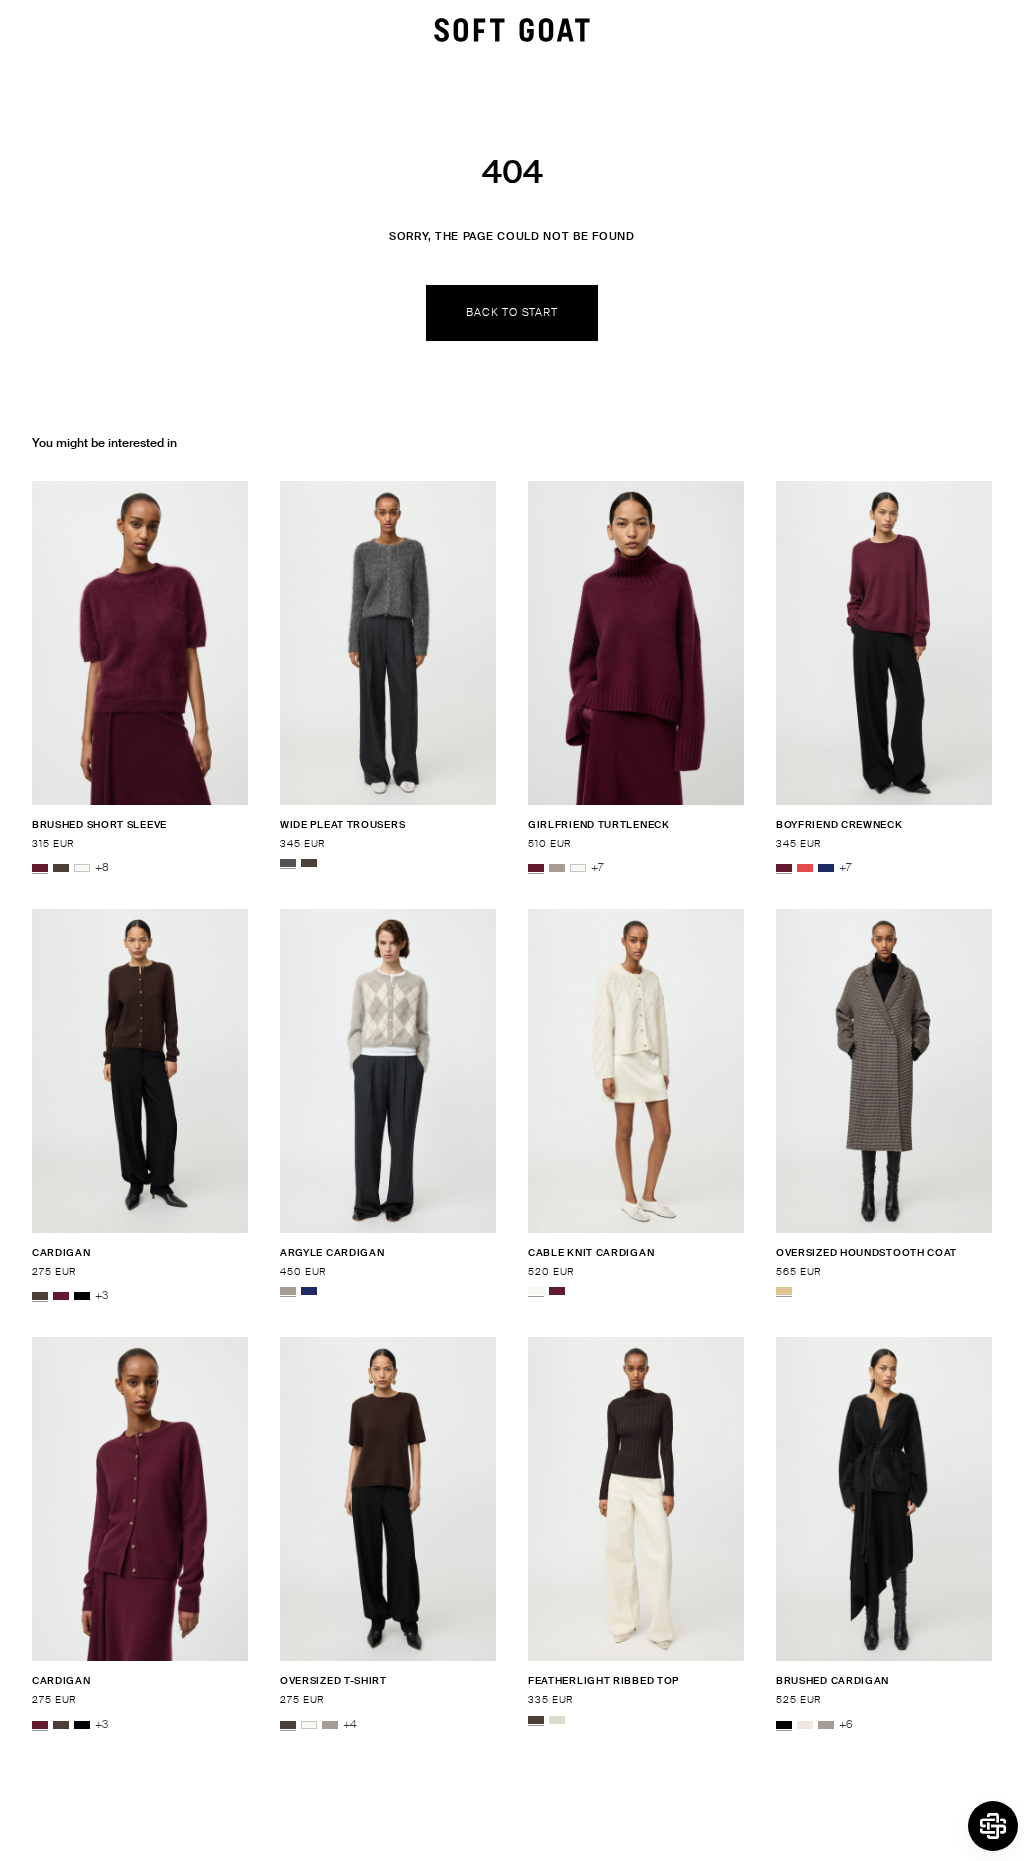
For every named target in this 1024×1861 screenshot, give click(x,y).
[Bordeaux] (40, 868)
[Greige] (557, 868)
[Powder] (805, 1725)
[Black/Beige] (784, 1291)
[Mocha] (61, 868)
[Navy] (826, 868)
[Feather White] (82, 868)
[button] (993, 1826)
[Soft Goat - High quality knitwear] (512, 30)
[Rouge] (805, 868)
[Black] (82, 1296)
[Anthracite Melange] (288, 863)
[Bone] (557, 1720)
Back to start (511, 312)
